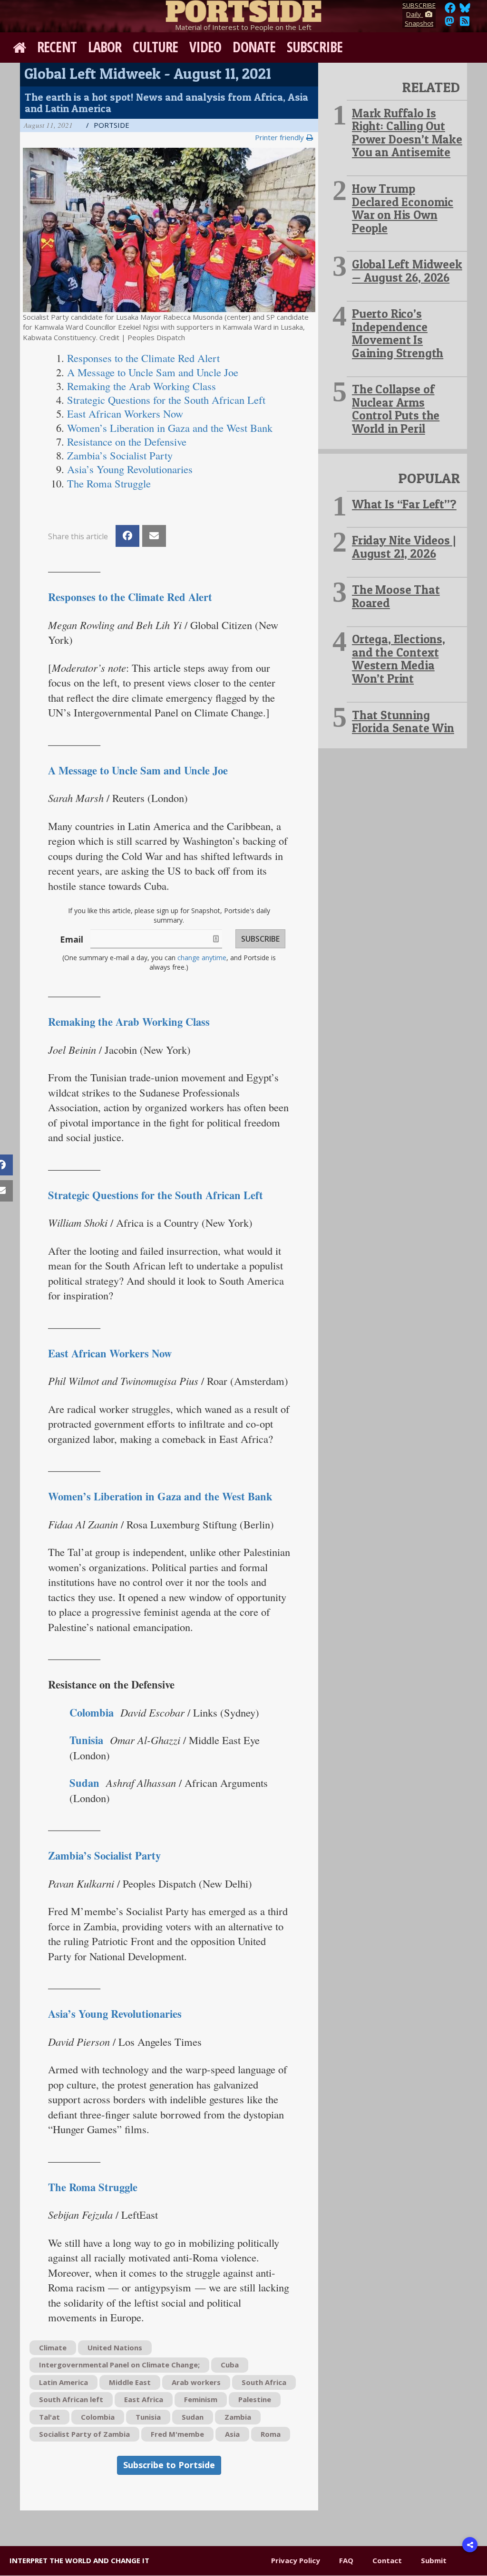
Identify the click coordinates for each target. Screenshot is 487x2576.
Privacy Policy (296, 2560)
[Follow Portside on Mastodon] (449, 24)
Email (72, 939)
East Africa (144, 2399)
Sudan (84, 1783)
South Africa (264, 2382)
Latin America (63, 2382)
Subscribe (315, 47)
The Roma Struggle (93, 2187)
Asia (232, 2434)
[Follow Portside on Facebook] (450, 10)
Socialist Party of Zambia (84, 2434)
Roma (271, 2434)
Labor (105, 47)
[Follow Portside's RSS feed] (465, 24)
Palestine (255, 2399)
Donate (254, 47)
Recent (57, 47)
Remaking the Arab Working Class (129, 1022)
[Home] (243, 10)
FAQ (346, 2560)
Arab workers (196, 2382)
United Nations (115, 2347)
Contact (387, 2560)
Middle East (130, 2382)
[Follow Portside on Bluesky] (466, 10)
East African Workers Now (110, 1353)
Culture (155, 47)
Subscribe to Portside (169, 2465)
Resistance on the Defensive (127, 441)
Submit (434, 2560)
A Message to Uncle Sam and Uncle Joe (138, 770)
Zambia (238, 2417)
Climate (53, 2347)
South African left (71, 2399)
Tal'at (49, 2417)
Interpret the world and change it (79, 2560)
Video (205, 47)
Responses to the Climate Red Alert (130, 597)
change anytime (202, 958)
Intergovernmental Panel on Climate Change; (119, 2365)
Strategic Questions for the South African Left (156, 1195)
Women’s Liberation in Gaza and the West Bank (160, 1496)
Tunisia (148, 2417)
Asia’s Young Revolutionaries (115, 2014)
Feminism (201, 2399)
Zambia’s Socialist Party (104, 1856)
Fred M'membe (177, 2434)
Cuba (230, 2365)
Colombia (98, 2417)
